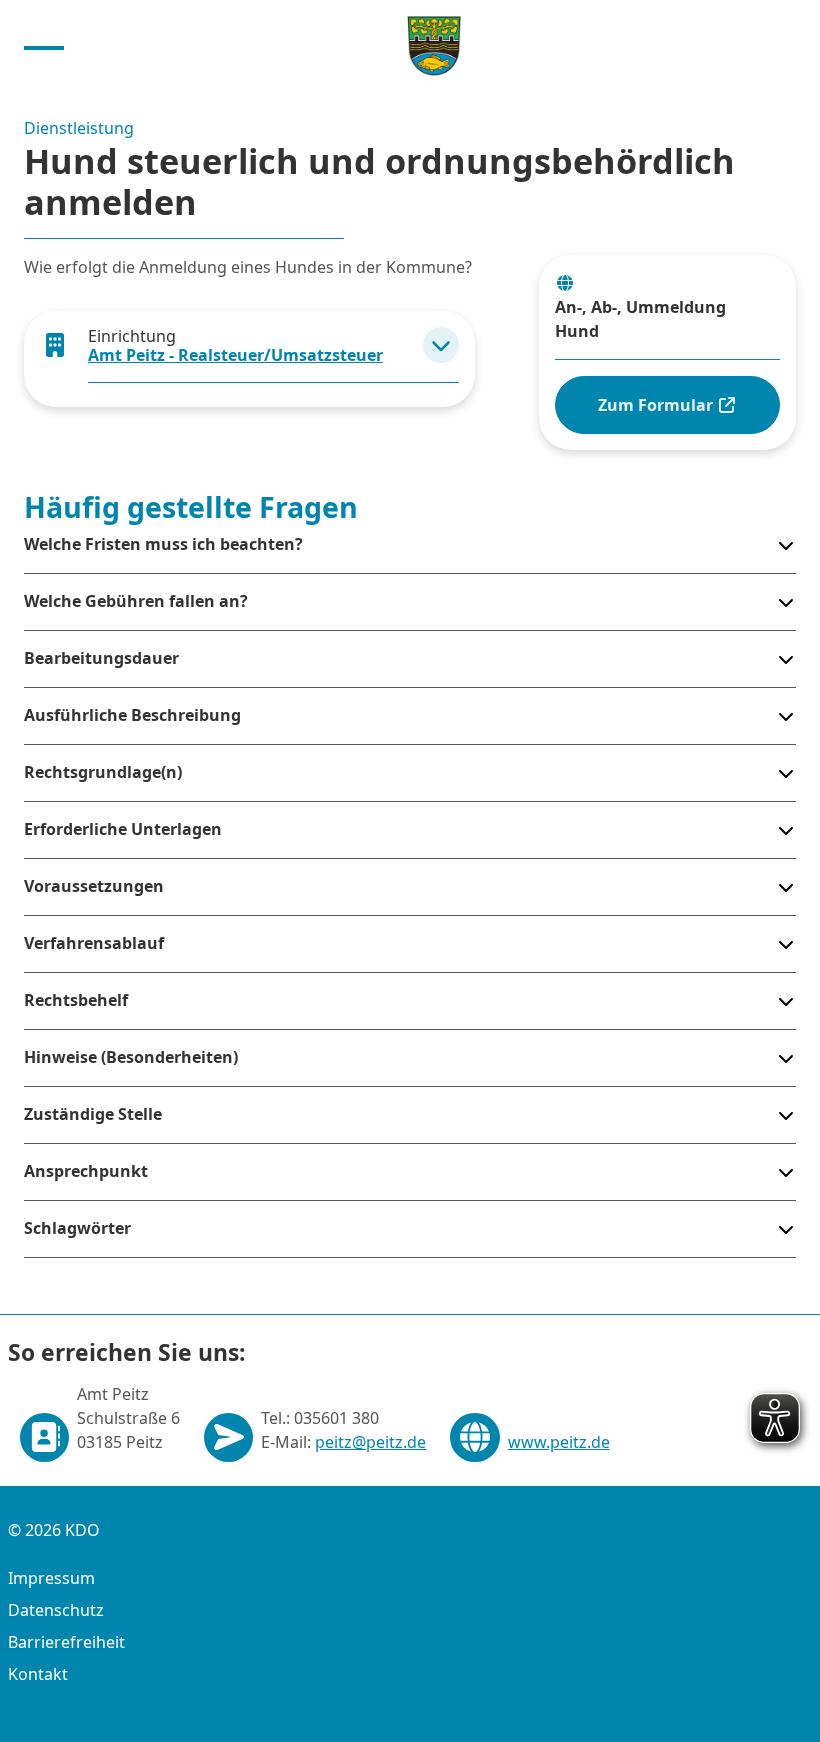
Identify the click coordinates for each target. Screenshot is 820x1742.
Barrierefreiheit (66, 1642)
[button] (441, 345)
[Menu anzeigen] (44, 46)
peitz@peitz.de (370, 1442)
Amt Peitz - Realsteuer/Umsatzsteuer (235, 355)
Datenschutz (56, 1610)
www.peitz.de (559, 1442)
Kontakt (38, 1674)
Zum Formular (657, 405)
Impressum (51, 1578)
